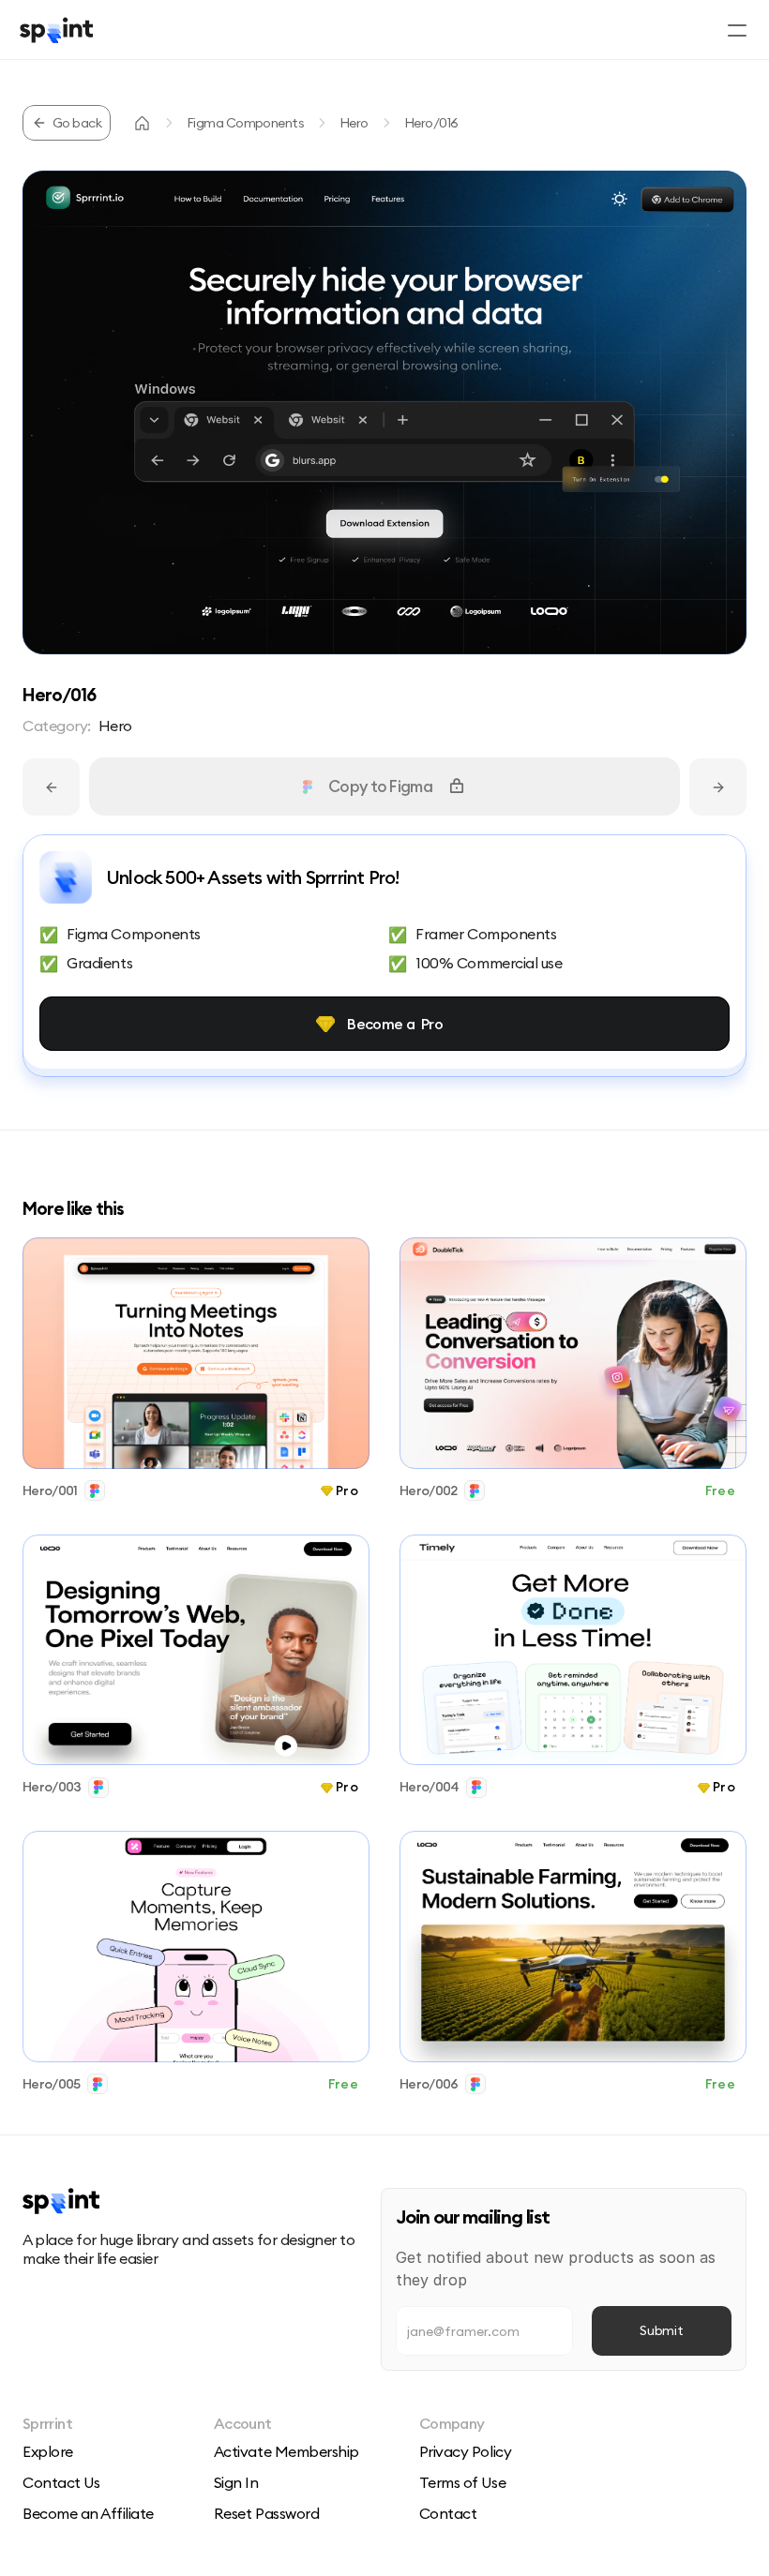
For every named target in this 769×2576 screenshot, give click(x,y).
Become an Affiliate (88, 2513)
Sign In (236, 2482)
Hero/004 (429, 1788)
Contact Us (61, 2482)
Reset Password (266, 2513)
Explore (48, 2451)
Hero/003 (52, 1788)
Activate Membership (286, 2451)
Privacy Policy (465, 2451)
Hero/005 (51, 2084)
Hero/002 (428, 1490)
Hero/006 (429, 2084)
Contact (448, 2513)
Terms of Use (462, 2482)
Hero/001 (50, 1490)
